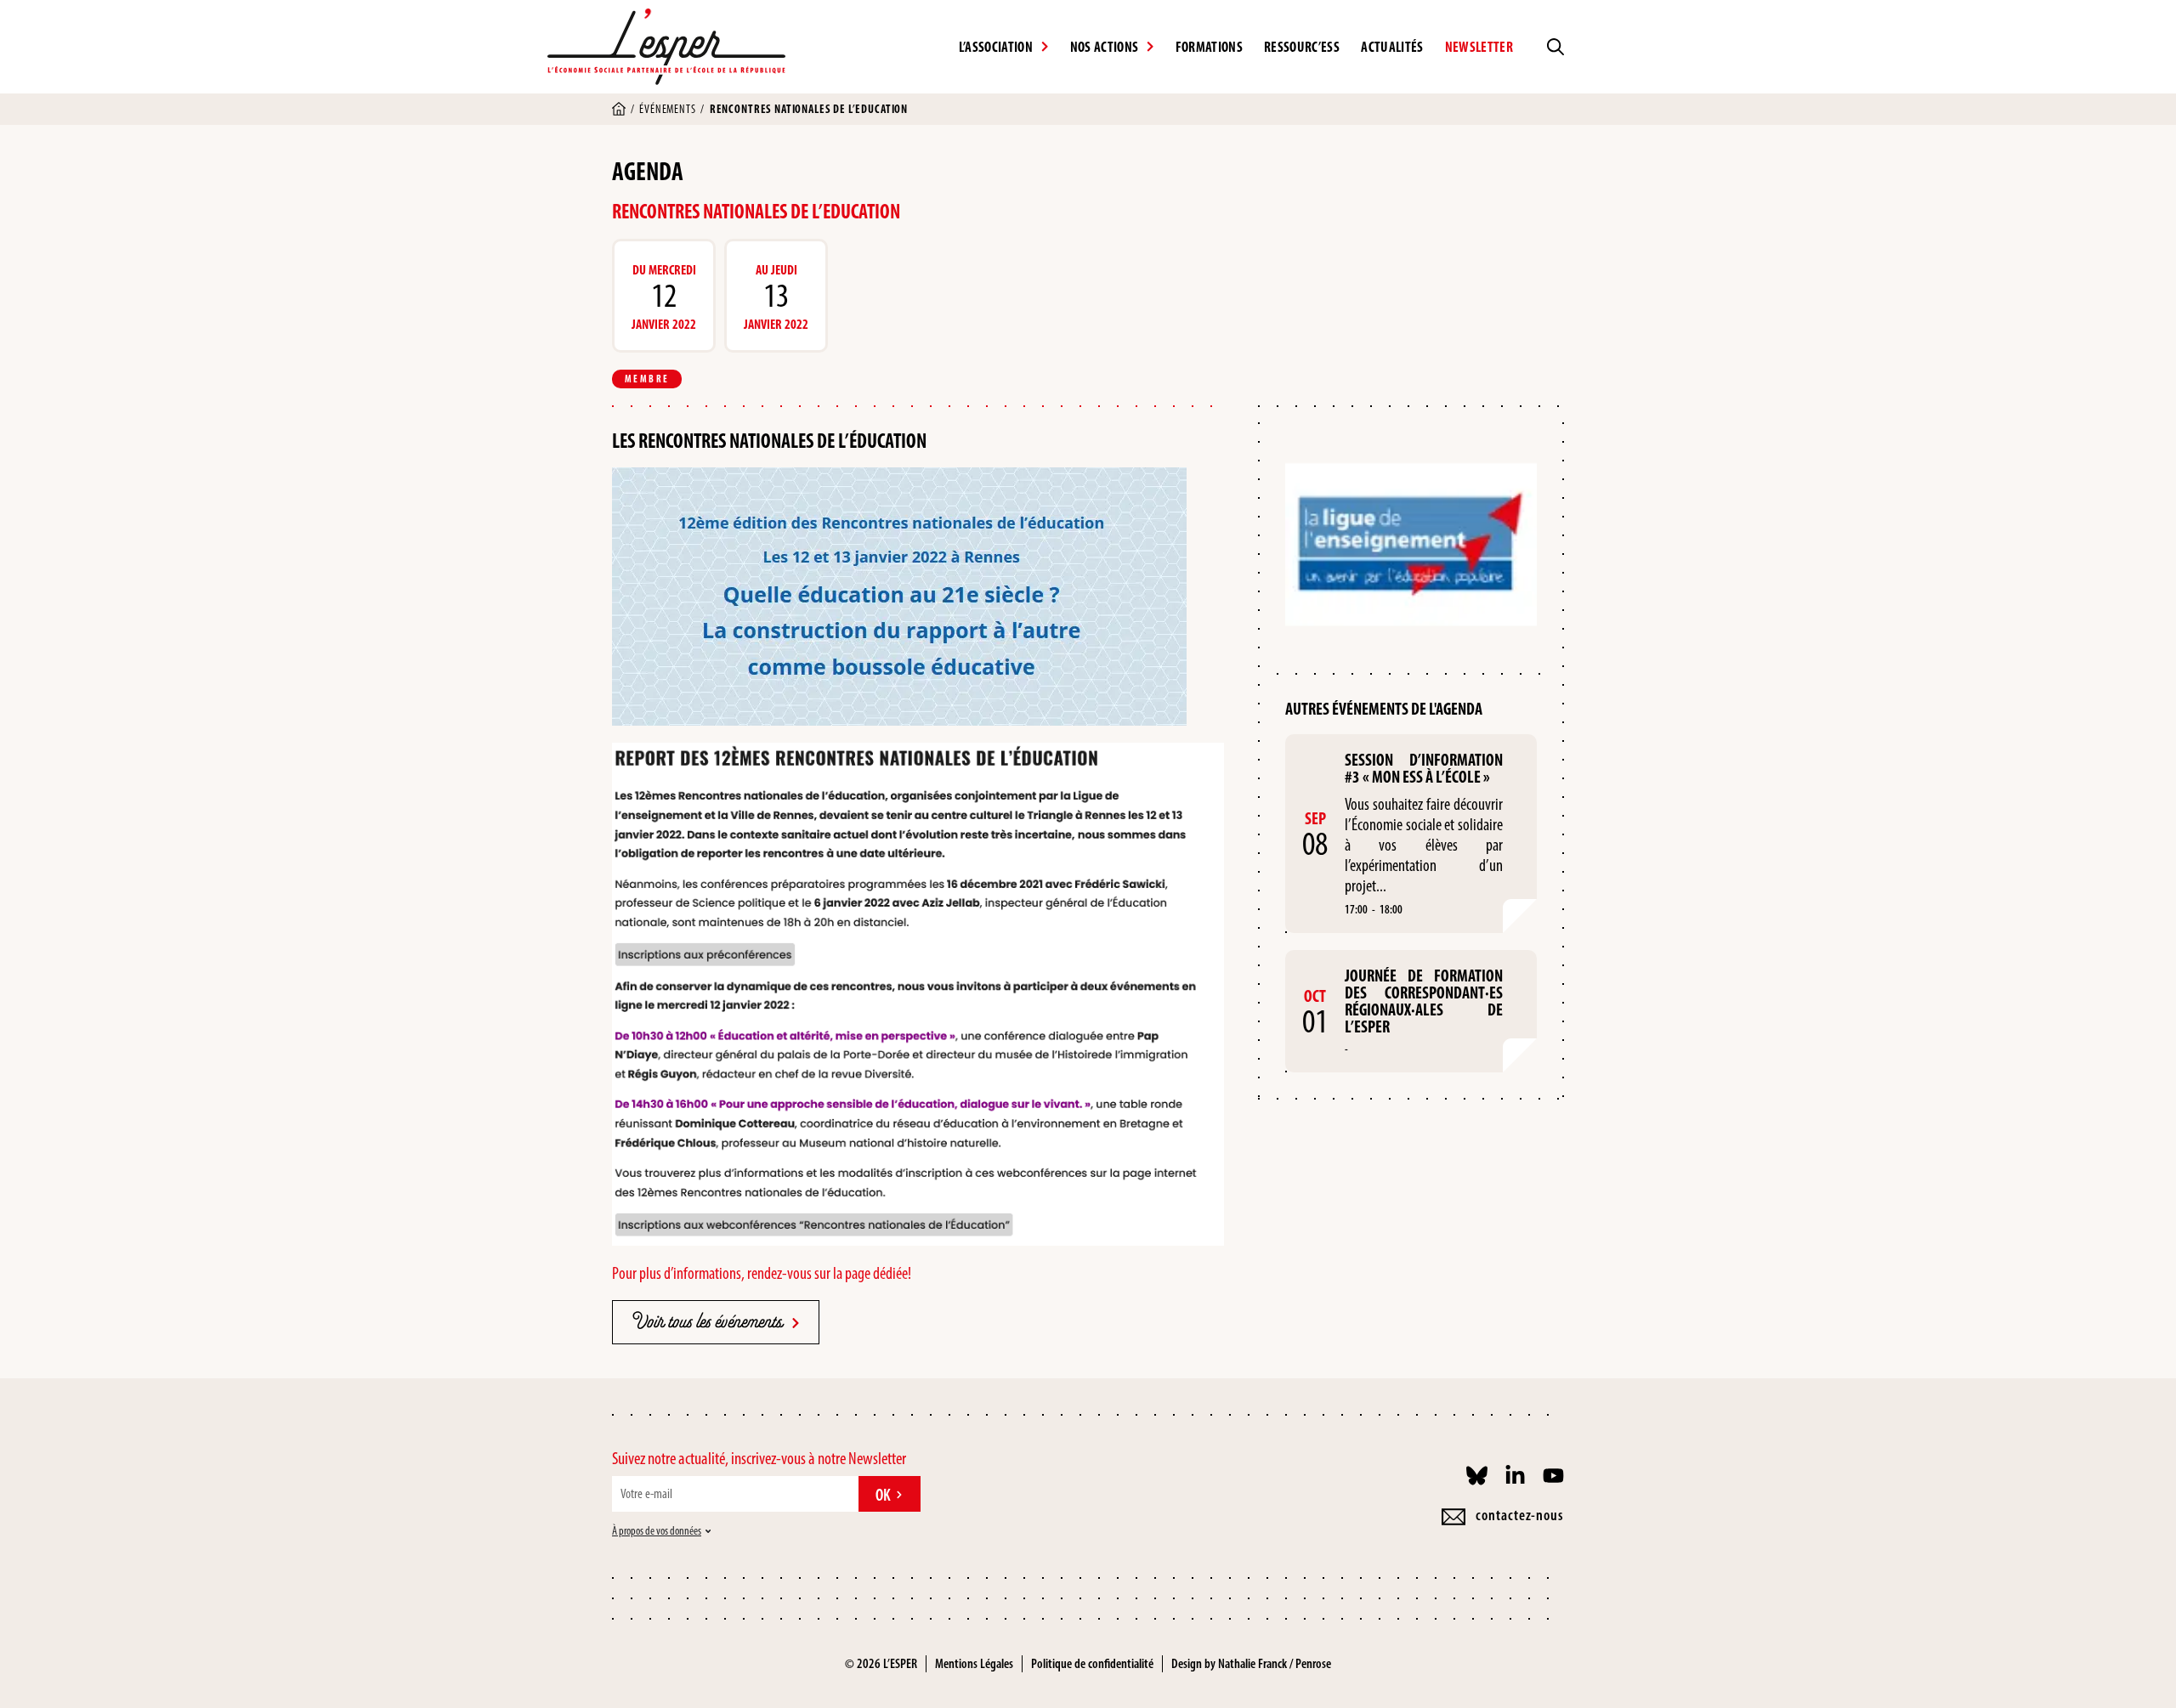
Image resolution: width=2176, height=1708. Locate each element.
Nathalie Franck (1252, 1663)
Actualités (1392, 47)
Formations (1209, 47)
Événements (667, 109)
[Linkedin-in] (1515, 1476)
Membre (647, 379)
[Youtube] (1553, 1476)
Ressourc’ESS (1302, 47)
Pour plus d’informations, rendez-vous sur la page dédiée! (762, 1273)
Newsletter (1479, 47)
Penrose (1313, 1663)
